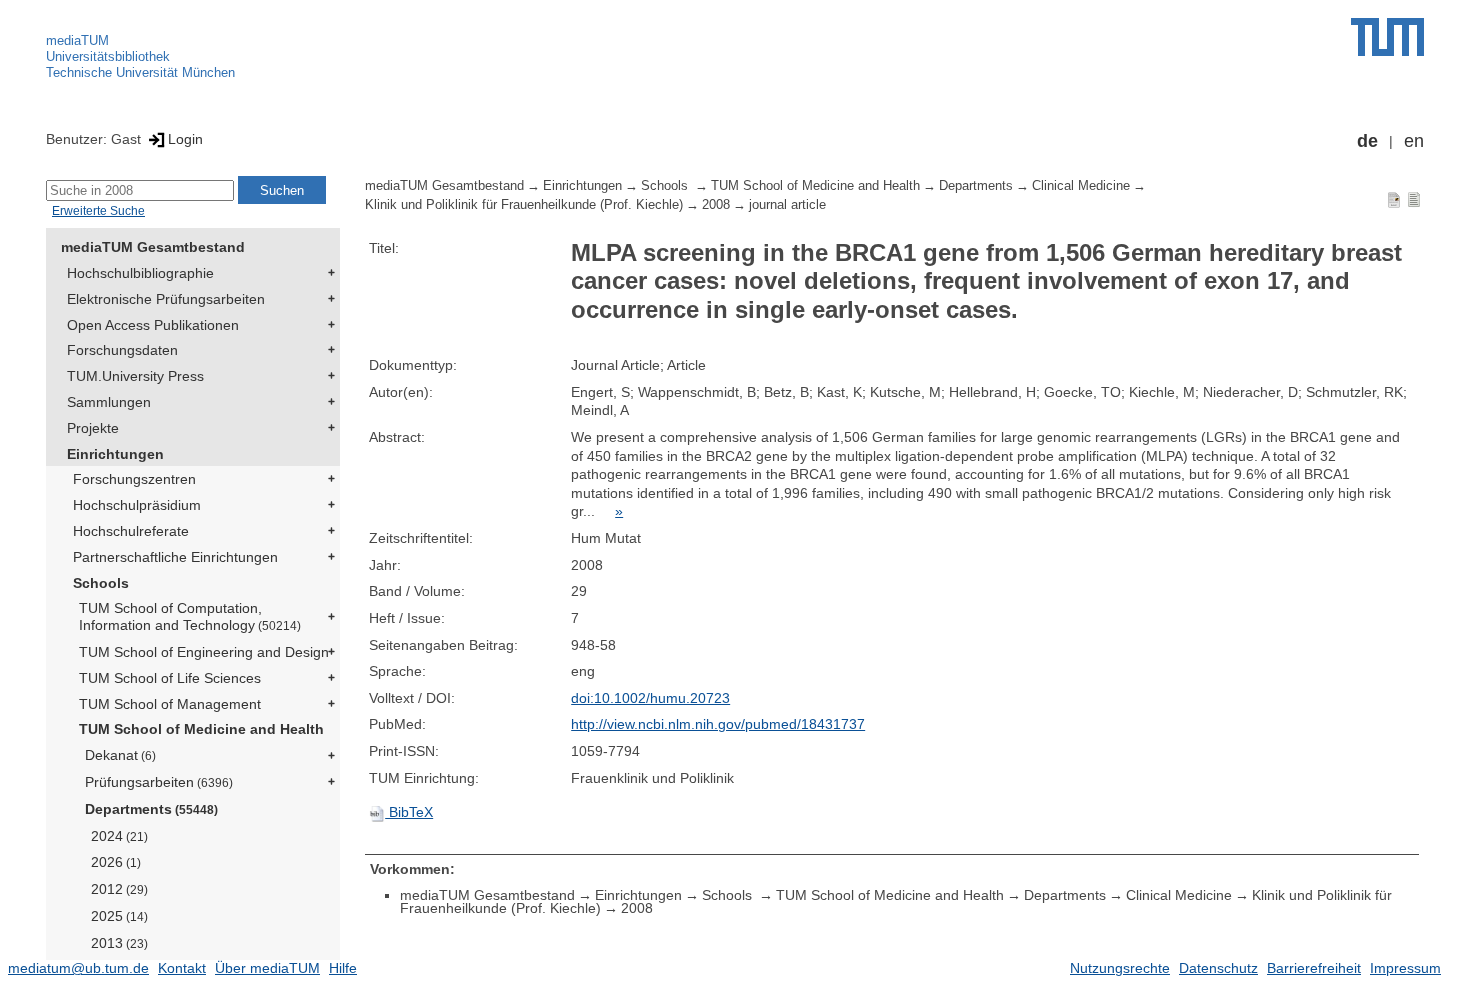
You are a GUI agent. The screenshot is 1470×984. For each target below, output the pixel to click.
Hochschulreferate (131, 531)
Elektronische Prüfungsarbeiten (166, 299)
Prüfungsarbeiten (159, 782)
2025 (119, 916)
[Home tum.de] (1387, 37)
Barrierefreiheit (1314, 968)
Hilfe (343, 968)
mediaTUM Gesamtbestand (153, 247)
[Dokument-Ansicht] (1394, 199)
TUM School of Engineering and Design (204, 652)
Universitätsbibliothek (108, 56)
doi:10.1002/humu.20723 (650, 698)
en (1414, 141)
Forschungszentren (134, 479)
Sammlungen (109, 402)
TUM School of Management (170, 704)
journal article (787, 205)
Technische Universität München (140, 72)
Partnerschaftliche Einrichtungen (175, 557)
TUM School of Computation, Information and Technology (190, 616)
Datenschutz (1218, 968)
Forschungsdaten (122, 350)
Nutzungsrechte (1120, 968)
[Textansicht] (1414, 199)
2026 (116, 862)
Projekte (93, 428)
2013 (119, 943)
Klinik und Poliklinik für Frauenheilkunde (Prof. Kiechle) (524, 205)
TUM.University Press (135, 376)
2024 (119, 836)
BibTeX (409, 812)
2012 (119, 889)
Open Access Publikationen (153, 325)
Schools (101, 583)
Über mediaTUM (267, 968)
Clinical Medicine (1081, 186)
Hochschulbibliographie (140, 273)
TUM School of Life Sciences (170, 678)
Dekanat (120, 755)
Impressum (1405, 968)
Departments (151, 809)
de (1367, 141)
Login (185, 139)
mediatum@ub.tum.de (78, 968)
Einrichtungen (115, 454)
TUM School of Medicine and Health (201, 729)
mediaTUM (77, 40)
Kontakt (182, 968)
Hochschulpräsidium (137, 505)
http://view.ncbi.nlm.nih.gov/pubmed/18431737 (718, 724)
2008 (716, 205)
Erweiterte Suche (98, 211)
